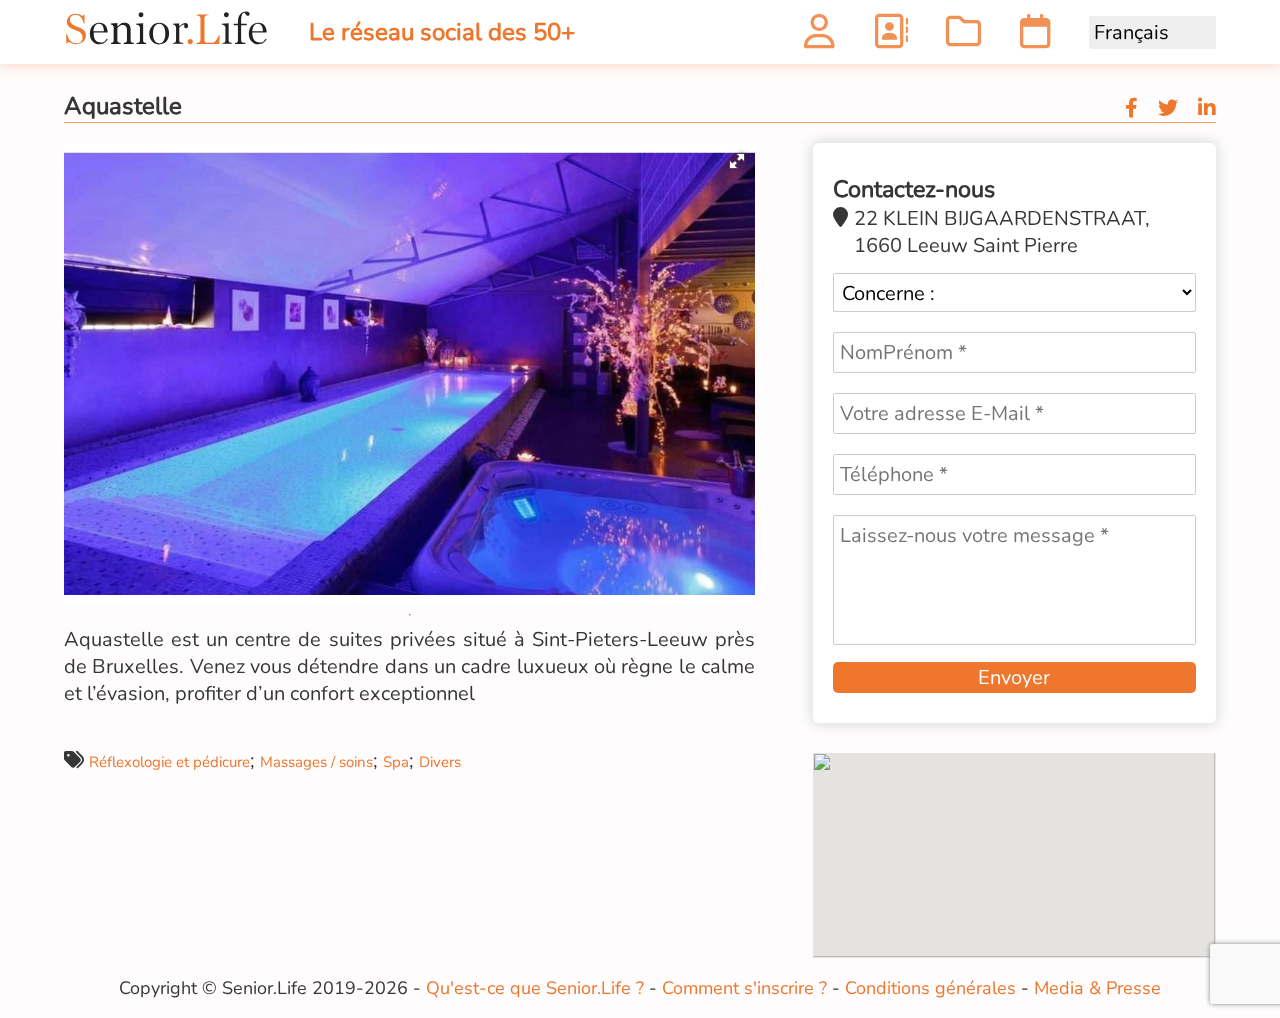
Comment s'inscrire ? (744, 988)
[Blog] (963, 37)
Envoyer (1014, 677)
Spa (396, 762)
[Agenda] (1035, 37)
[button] (737, 161)
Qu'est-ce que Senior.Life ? (535, 988)
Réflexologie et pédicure (169, 762)
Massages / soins (316, 762)
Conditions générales (930, 988)
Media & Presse (1097, 988)
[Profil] (819, 37)
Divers (440, 762)
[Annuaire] (890, 37)
